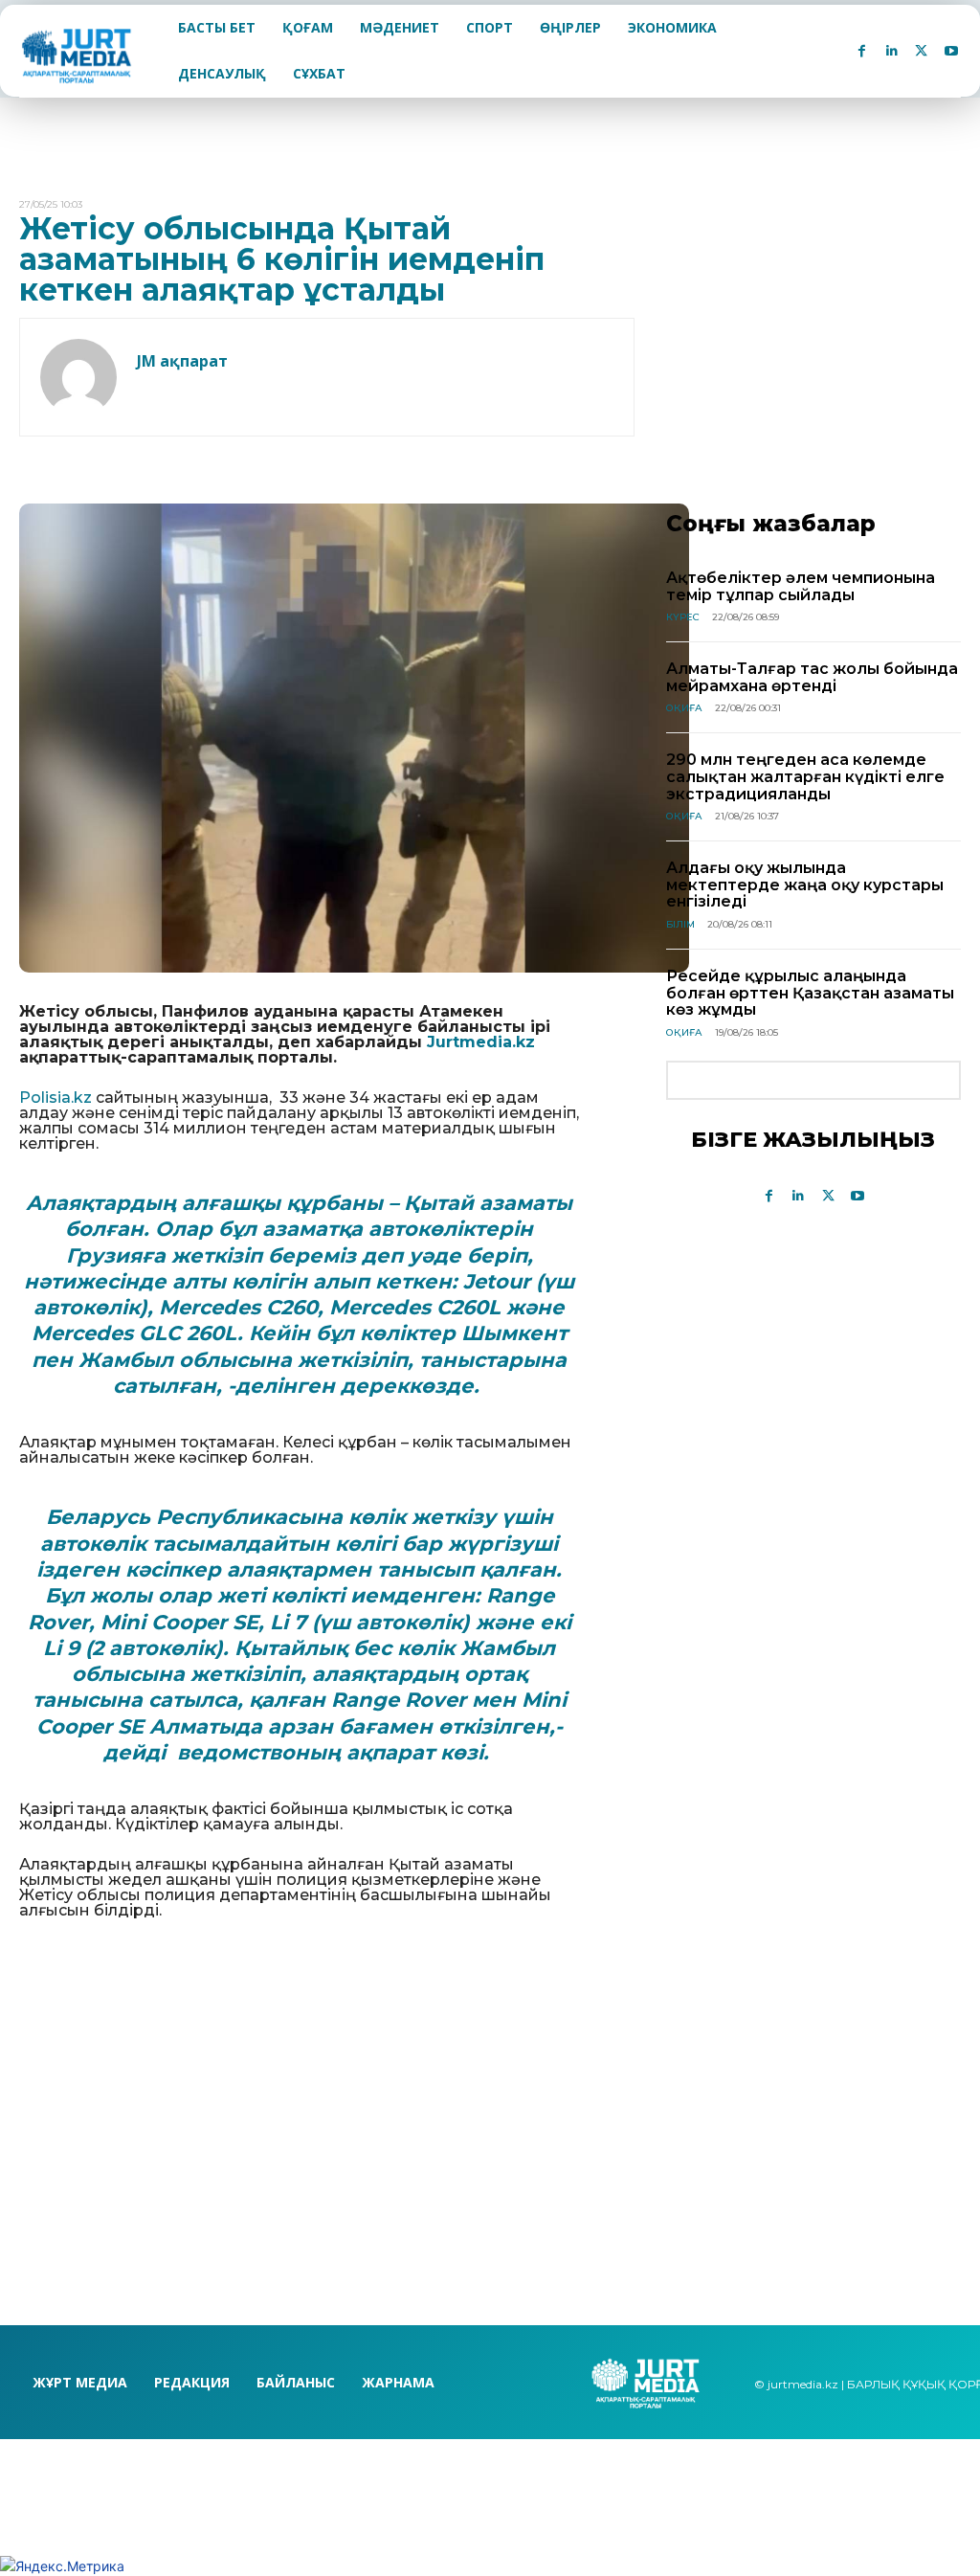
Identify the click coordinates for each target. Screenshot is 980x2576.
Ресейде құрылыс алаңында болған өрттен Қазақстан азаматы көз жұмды (810, 993)
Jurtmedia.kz (481, 1042)
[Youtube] (951, 51)
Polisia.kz (56, 1098)
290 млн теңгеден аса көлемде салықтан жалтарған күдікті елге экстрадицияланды (805, 776)
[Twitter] (921, 51)
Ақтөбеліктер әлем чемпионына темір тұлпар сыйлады (801, 586)
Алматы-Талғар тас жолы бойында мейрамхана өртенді (812, 677)
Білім (680, 924)
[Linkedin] (891, 51)
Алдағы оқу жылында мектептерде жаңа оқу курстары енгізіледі (805, 885)
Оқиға (684, 708)
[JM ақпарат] (78, 377)
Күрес (683, 617)
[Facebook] (862, 51)
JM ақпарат (182, 361)
